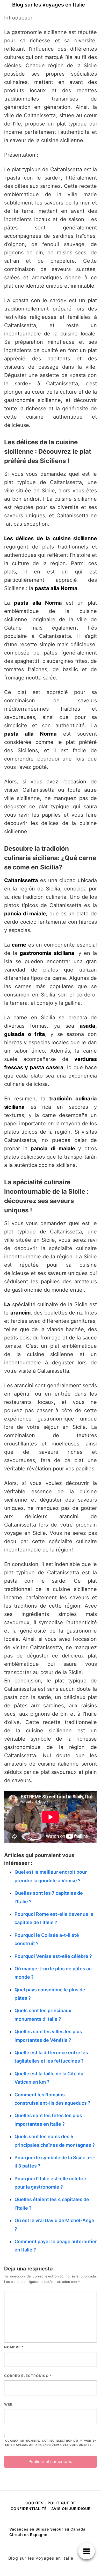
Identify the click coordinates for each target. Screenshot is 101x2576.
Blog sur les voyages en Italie (49, 5)
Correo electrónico (28, 2376)
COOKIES (35, 2503)
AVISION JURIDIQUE (71, 2509)
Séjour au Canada (68, 2529)
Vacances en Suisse (29, 2529)
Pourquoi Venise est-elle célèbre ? (53, 1956)
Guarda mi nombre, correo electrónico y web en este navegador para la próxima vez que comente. (51, 2443)
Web (8, 2404)
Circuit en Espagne (28, 2535)
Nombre (14, 2347)
